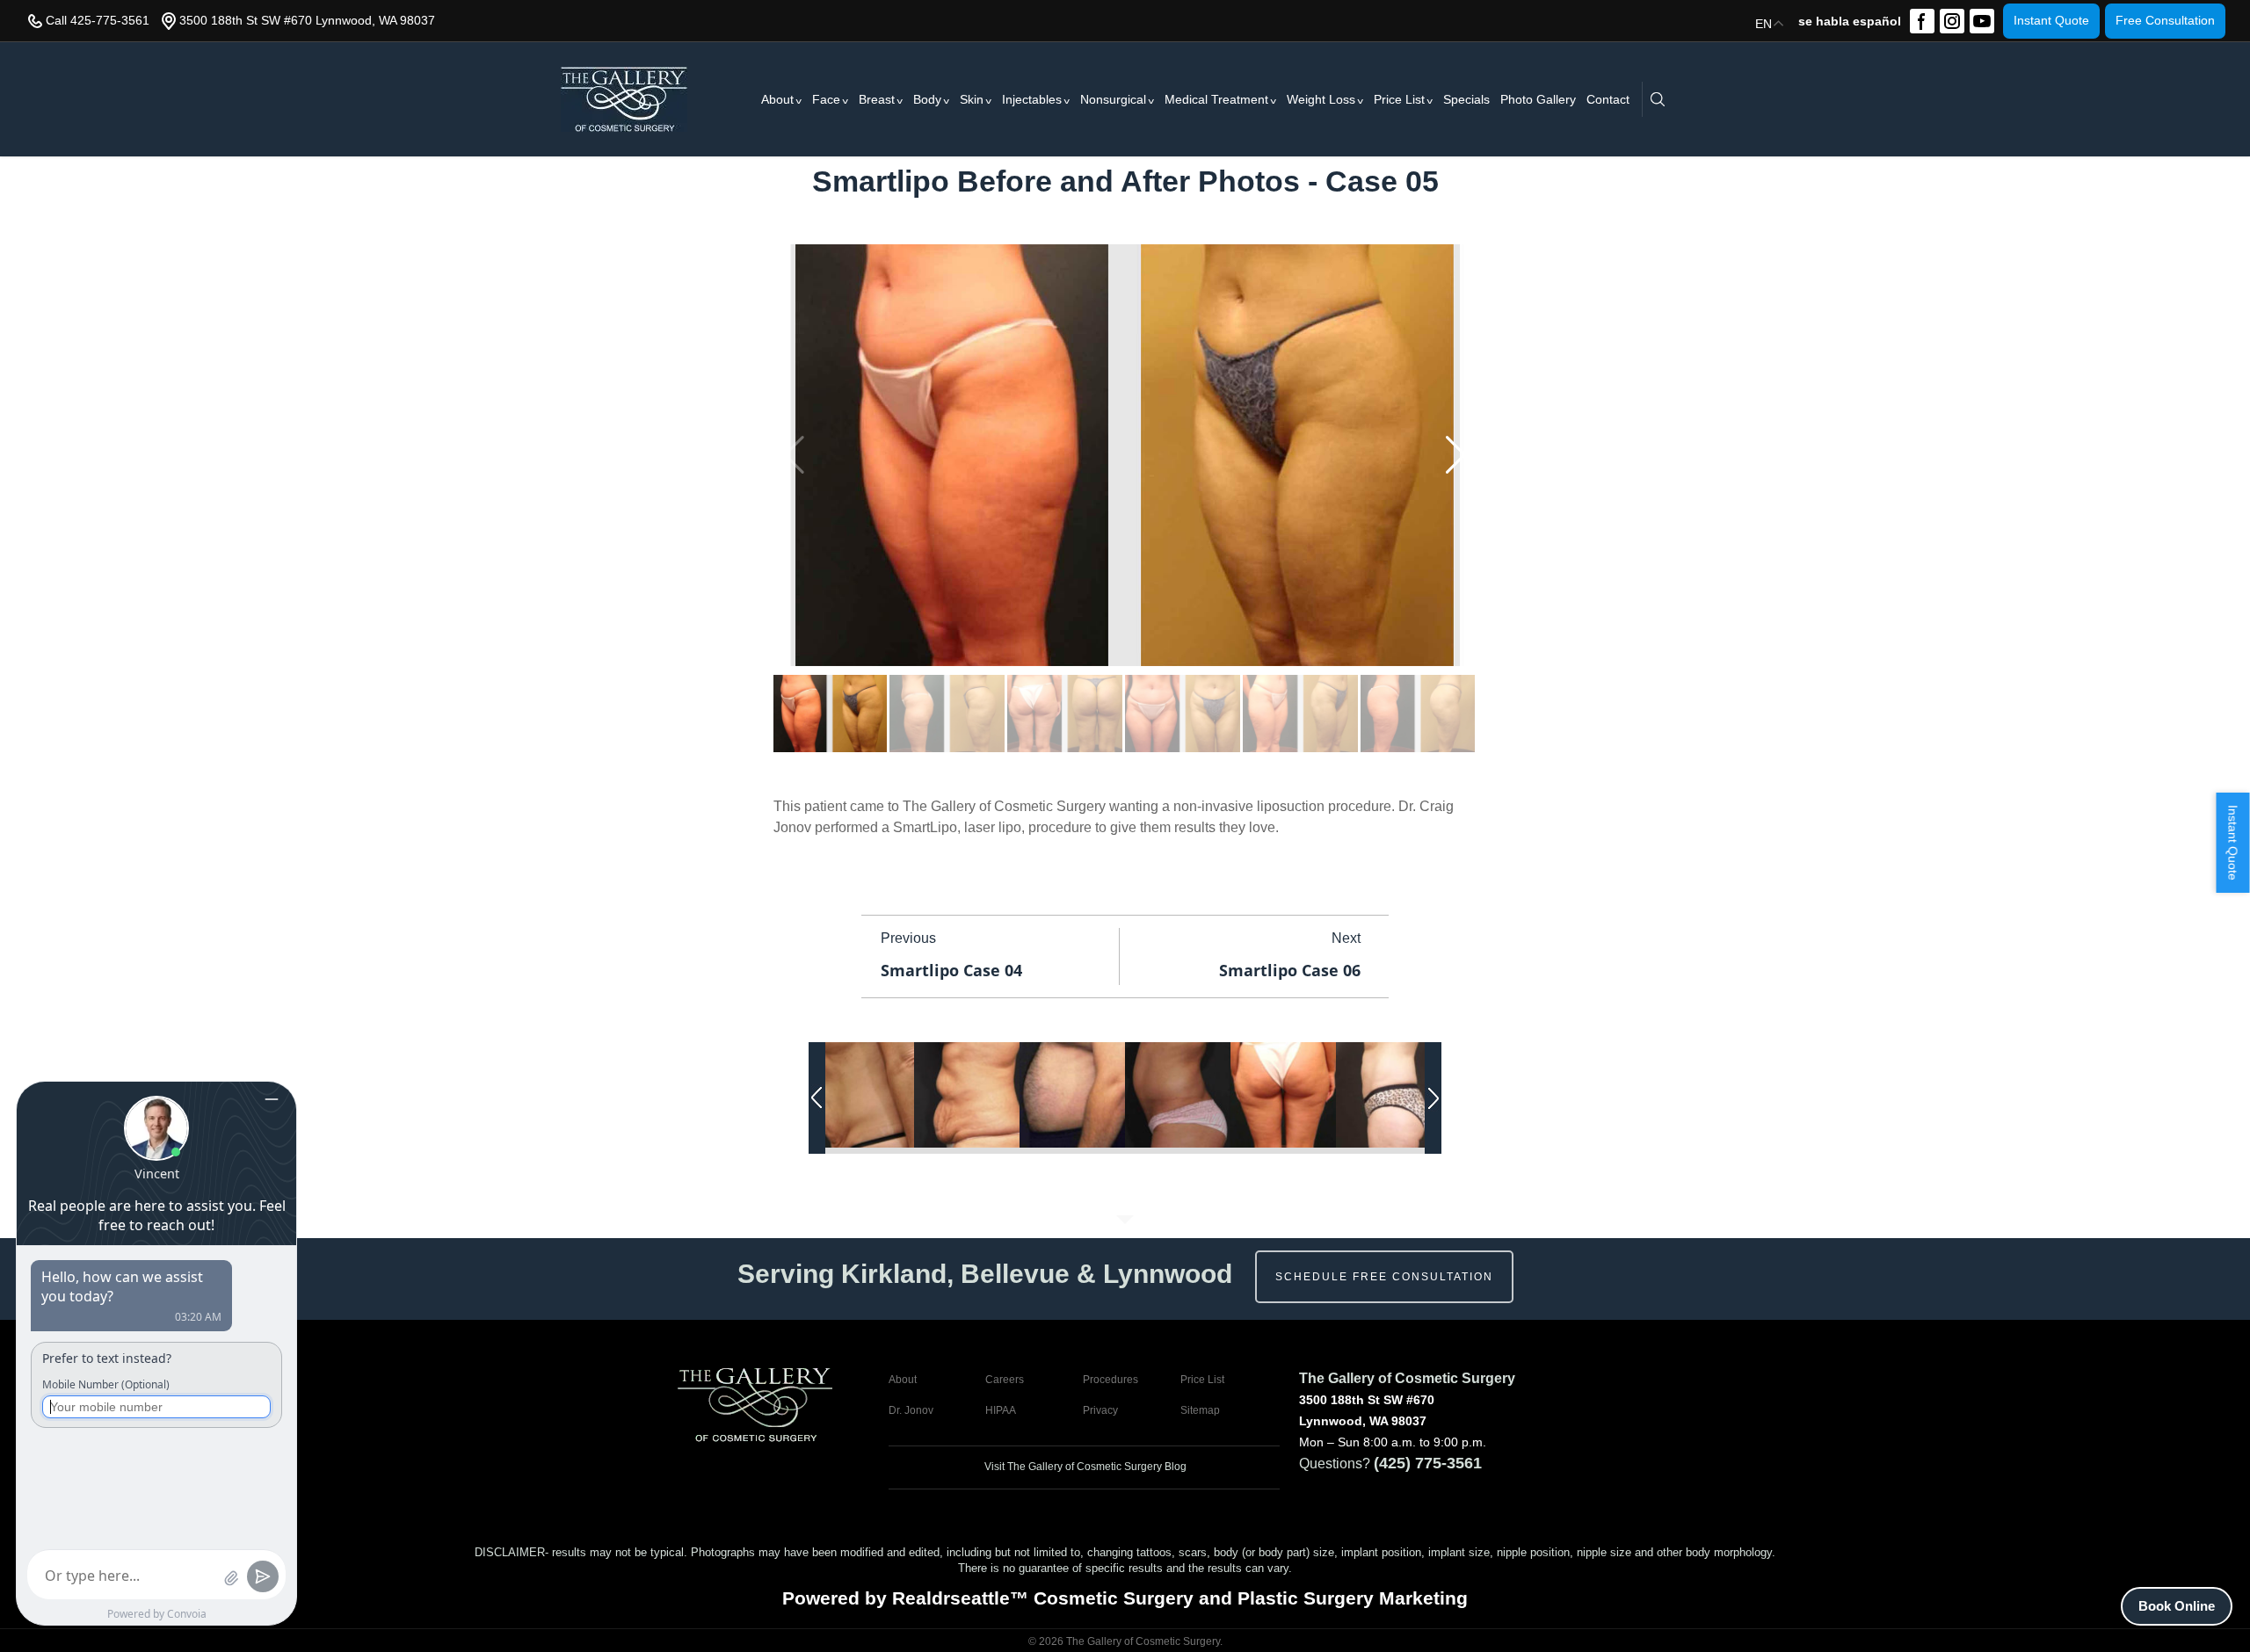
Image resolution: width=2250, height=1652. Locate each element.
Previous (908, 938)
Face (826, 99)
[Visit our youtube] (1982, 21)
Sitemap (1200, 1410)
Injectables (1032, 99)
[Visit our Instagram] (1952, 21)
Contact (1608, 99)
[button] (1456, 455)
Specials (1466, 99)
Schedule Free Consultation (1384, 1277)
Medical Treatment (1216, 99)
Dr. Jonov (911, 1410)
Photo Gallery (1538, 99)
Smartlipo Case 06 (1290, 970)
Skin (972, 99)
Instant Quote (2051, 20)
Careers (1005, 1380)
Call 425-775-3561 (98, 20)
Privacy (1100, 1410)
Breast (877, 99)
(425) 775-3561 (1428, 1463)
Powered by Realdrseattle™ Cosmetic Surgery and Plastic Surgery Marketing (1125, 1598)
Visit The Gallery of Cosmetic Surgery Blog (1084, 1467)
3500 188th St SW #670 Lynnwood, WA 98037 (307, 20)
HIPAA (1001, 1410)
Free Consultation (2165, 20)
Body (927, 99)
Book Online (2177, 1606)
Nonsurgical (1113, 99)
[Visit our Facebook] (1922, 21)
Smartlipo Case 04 (951, 970)
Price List (1399, 99)
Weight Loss (1321, 99)
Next (1346, 938)
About (777, 99)
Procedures (1110, 1380)
